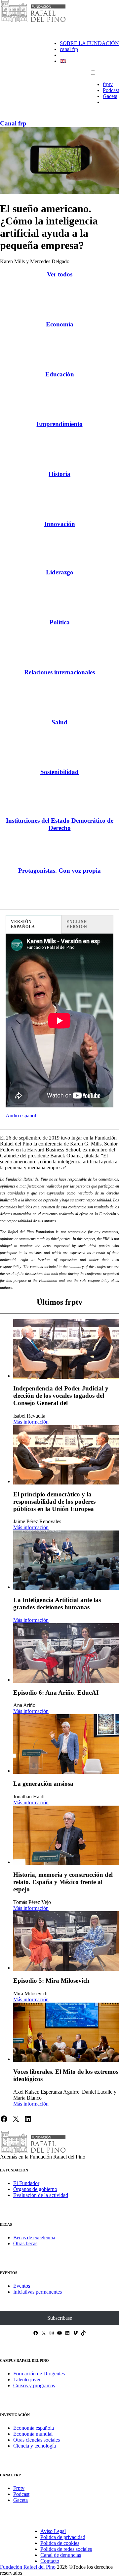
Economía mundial (33, 2434)
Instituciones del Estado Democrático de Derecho (60, 824)
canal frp (69, 49)
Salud (59, 722)
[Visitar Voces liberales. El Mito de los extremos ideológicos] (66, 2032)
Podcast (111, 90)
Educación (60, 374)
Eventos (22, 2286)
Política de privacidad (63, 2537)
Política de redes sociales (66, 2549)
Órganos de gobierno (35, 2189)
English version (77, 924)
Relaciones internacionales (59, 672)
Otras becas (25, 2243)
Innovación (60, 524)
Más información (31, 1422)
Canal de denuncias (61, 2555)
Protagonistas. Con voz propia (59, 871)
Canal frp (13, 123)
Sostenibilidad (59, 772)
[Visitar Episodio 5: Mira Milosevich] (66, 1941)
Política (60, 622)
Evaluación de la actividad (41, 2195)
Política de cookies (60, 2543)
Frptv (19, 2488)
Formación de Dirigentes (39, 2374)
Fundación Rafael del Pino (28, 2567)
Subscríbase (60, 2318)
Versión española (23, 924)
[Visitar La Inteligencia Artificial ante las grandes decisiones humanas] (66, 1560)
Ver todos (60, 274)
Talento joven (27, 2380)
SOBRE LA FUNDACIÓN (89, 43)
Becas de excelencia (34, 2237)
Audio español (21, 1116)
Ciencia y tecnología (35, 2446)
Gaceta (110, 96)
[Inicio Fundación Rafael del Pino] (33, 21)
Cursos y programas (34, 2385)
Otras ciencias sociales (37, 2440)
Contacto (50, 2561)
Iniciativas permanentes (38, 2292)
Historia (59, 474)
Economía (60, 324)
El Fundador (26, 2183)
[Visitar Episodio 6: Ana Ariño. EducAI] (66, 1653)
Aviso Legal (53, 2531)
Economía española (34, 2428)
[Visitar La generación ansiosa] (66, 1744)
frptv (108, 84)
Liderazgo (60, 572)
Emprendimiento (60, 424)
